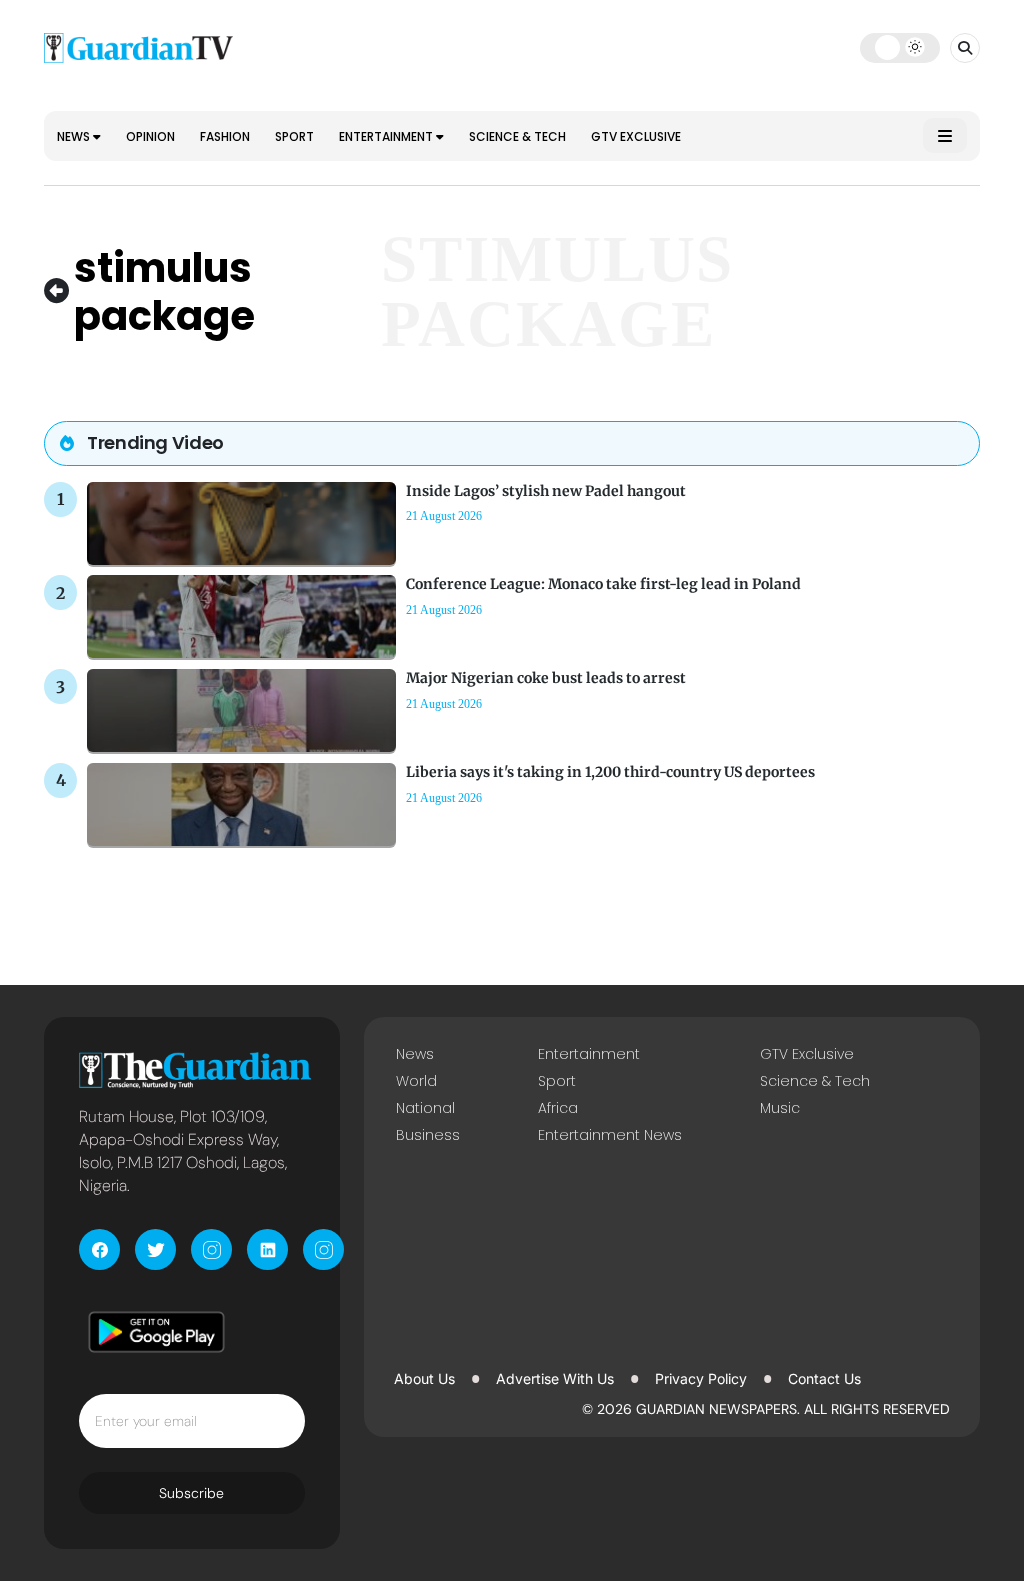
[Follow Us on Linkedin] (267, 1249)
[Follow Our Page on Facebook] (99, 1249)
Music (780, 1108)
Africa (558, 1108)
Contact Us (824, 1378)
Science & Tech (517, 136)
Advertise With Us (555, 1378)
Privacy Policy (701, 1378)
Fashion (225, 136)
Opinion (150, 136)
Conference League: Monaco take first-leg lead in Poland (603, 584)
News (75, 136)
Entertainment (387, 136)
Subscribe (191, 1493)
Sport (294, 136)
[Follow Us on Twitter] (155, 1249)
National (425, 1108)
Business (428, 1135)
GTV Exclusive (636, 136)
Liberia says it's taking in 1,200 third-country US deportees (610, 772)
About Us (424, 1378)
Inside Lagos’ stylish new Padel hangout (546, 491)
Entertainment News (610, 1135)
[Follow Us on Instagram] (211, 1249)
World (416, 1081)
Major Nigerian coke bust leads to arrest (546, 678)
